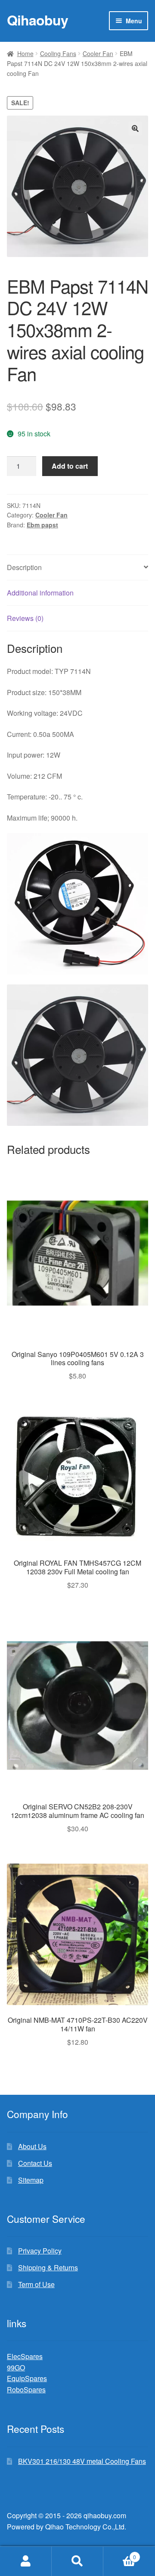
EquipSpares (27, 2378)
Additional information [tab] (40, 593)
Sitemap (31, 2180)
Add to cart (70, 466)
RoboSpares (26, 2390)
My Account (26, 2561)
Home (25, 53)
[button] (135, 128)
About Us (32, 2146)
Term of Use (36, 2284)
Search (77, 2561)
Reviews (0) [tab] (25, 618)
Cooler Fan (98, 53)
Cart (120, 2554)
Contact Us (35, 2163)
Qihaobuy (37, 20)
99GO (16, 2368)
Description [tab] (24, 567)
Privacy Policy (40, 2251)
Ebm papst (42, 525)
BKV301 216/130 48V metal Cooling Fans (82, 2461)
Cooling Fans (58, 53)
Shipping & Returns (48, 2267)
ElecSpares (25, 2356)
